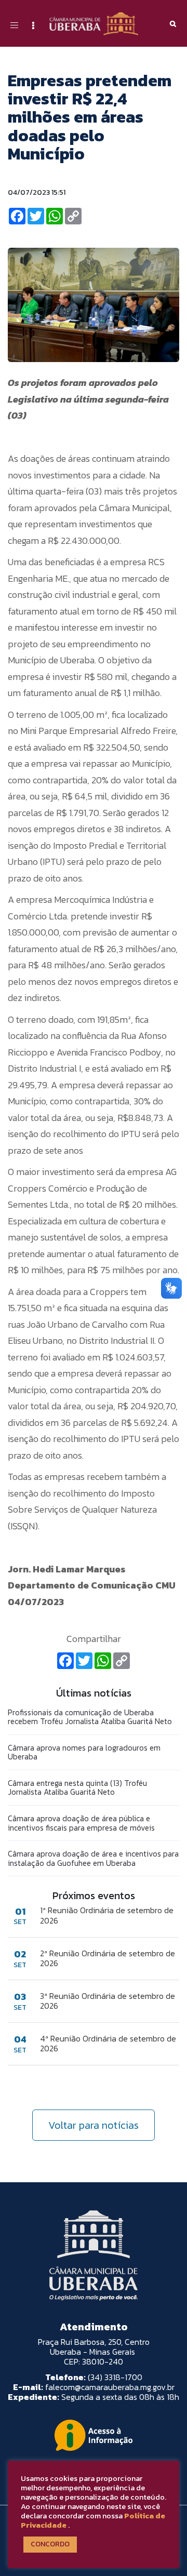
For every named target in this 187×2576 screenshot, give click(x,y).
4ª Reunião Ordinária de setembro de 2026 (108, 2044)
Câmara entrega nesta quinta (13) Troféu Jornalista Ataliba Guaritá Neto (77, 1788)
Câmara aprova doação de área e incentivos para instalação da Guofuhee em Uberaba (93, 1858)
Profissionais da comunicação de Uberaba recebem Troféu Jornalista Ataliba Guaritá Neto (90, 1717)
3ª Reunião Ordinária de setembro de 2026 (108, 2001)
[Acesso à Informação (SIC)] (94, 2435)
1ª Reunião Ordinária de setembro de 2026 (107, 1915)
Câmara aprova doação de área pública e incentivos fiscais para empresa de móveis (81, 1823)
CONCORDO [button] (50, 2544)
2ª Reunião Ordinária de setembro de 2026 (108, 1958)
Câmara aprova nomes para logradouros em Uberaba (84, 1752)
